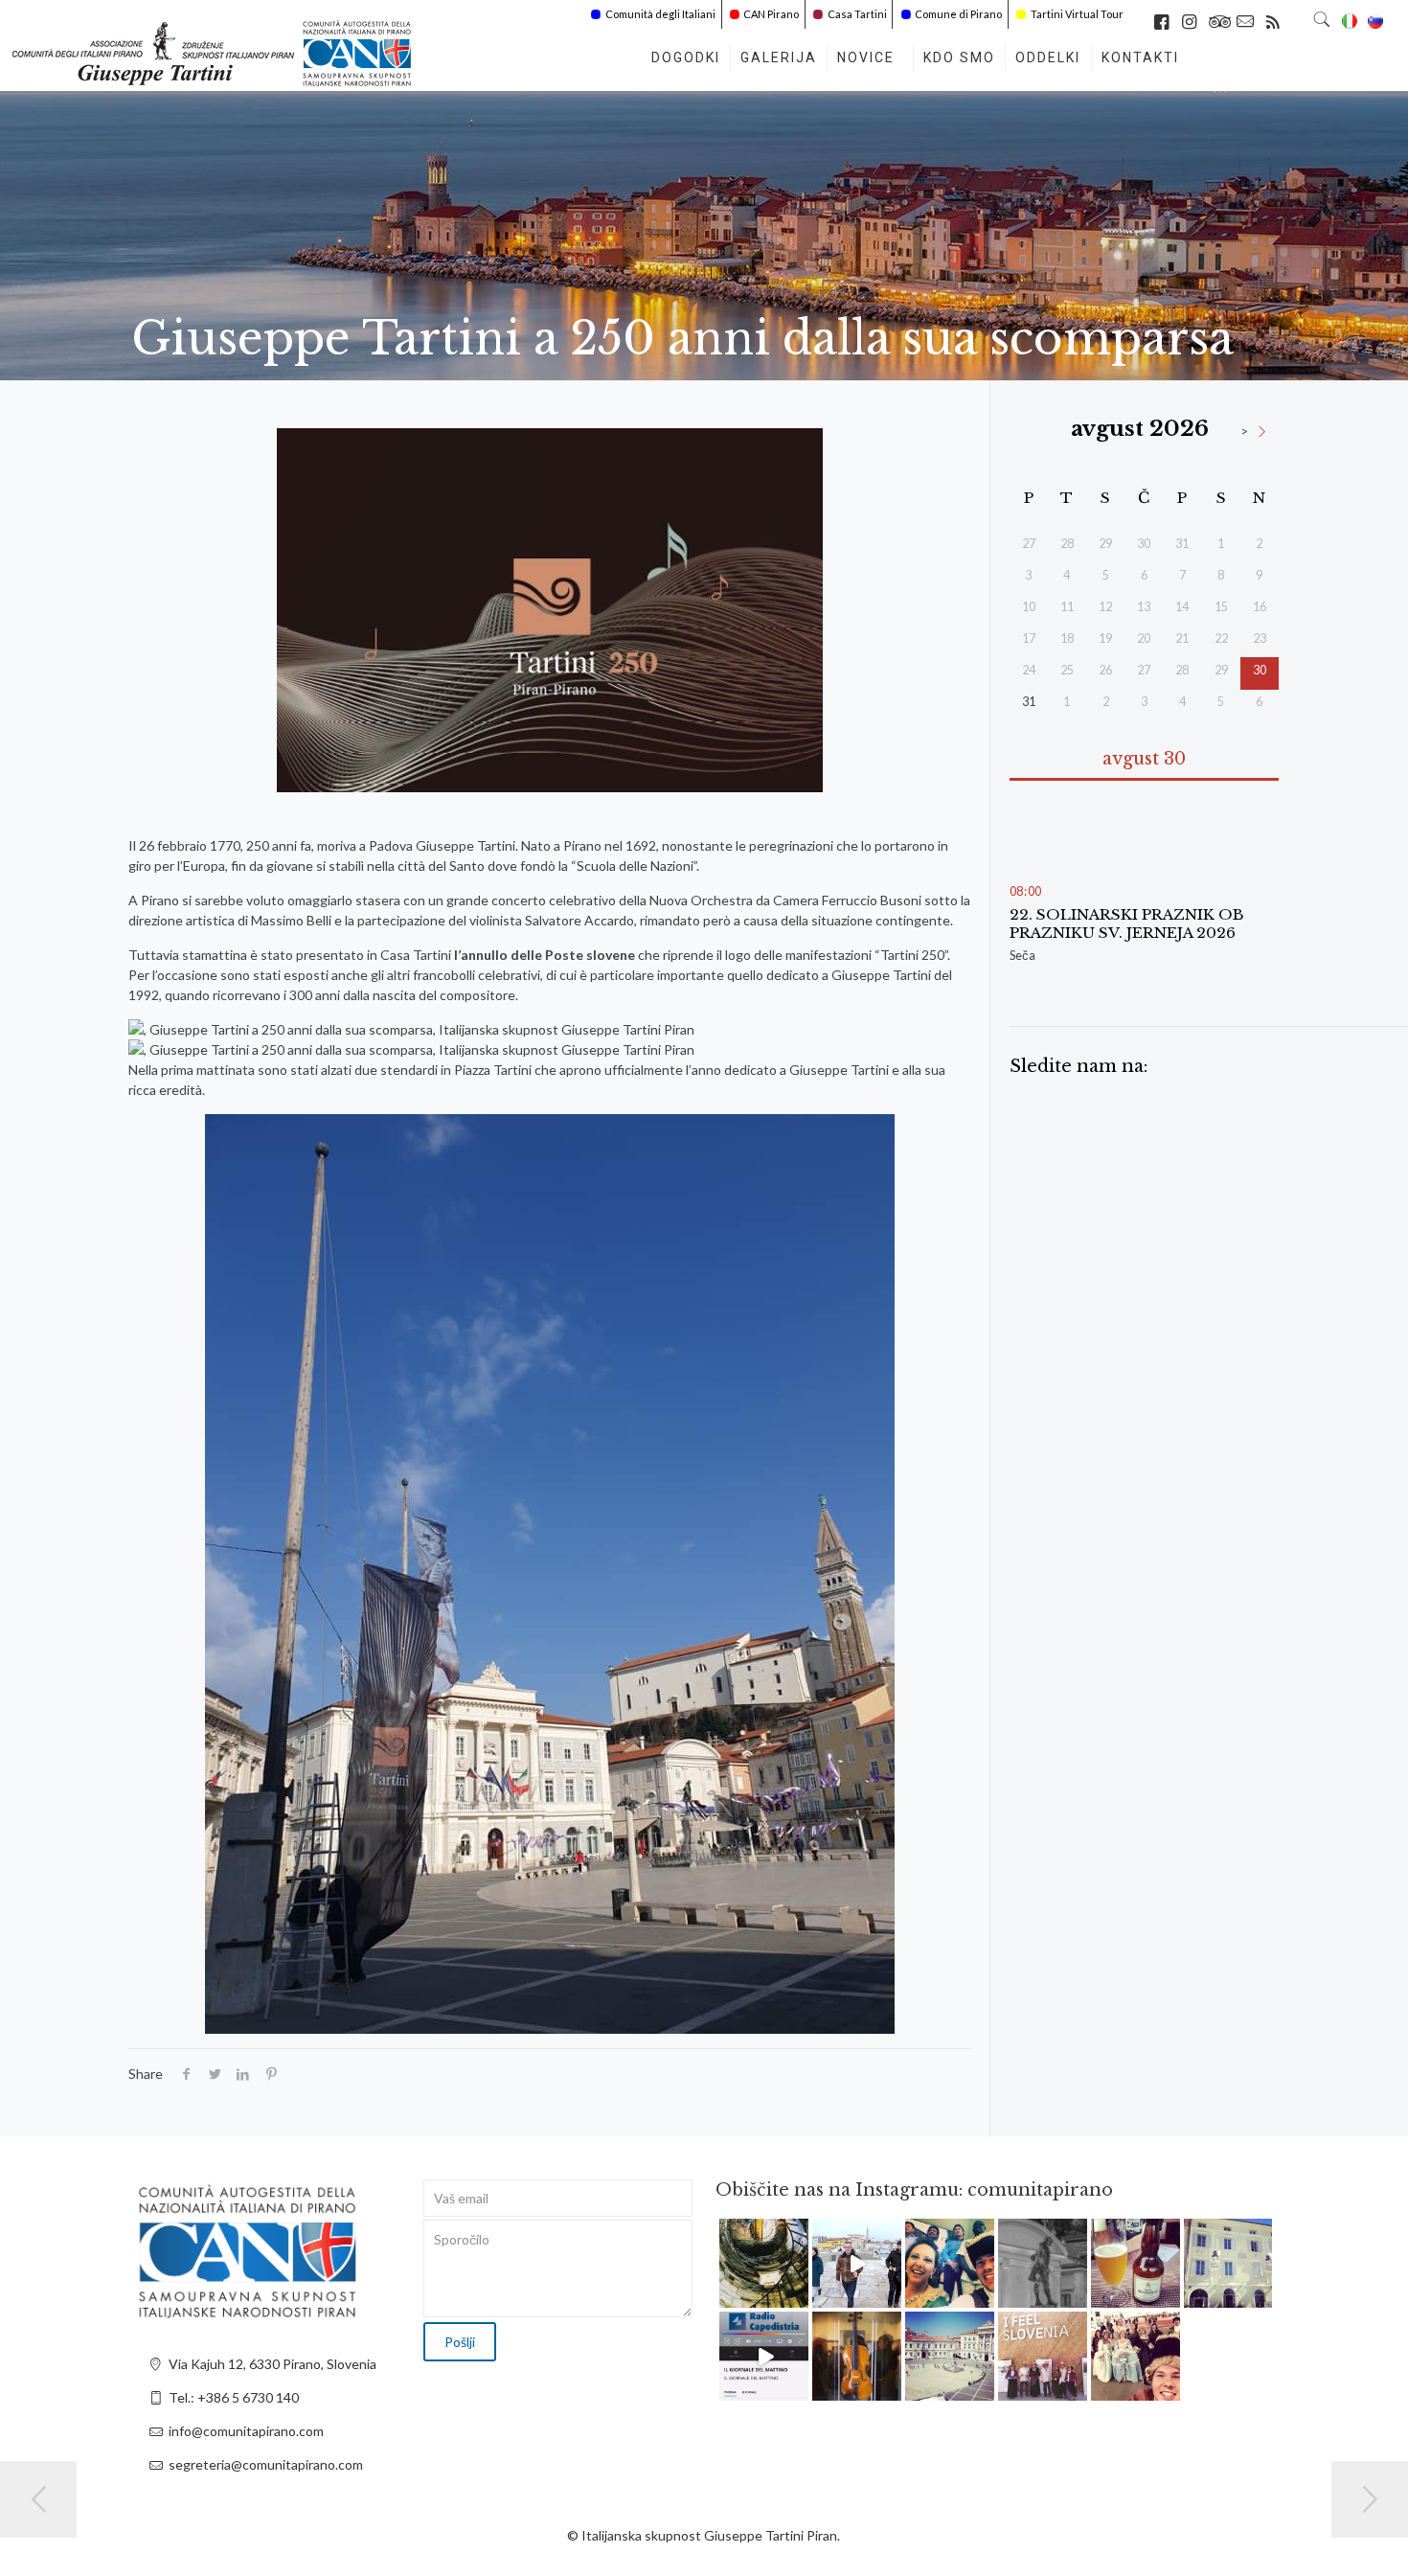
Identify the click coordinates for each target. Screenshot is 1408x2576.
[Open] (764, 2263)
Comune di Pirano (958, 14)
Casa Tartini (857, 14)
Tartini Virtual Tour (1077, 14)
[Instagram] (797, 2297)
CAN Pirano (771, 14)
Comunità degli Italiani (660, 14)
